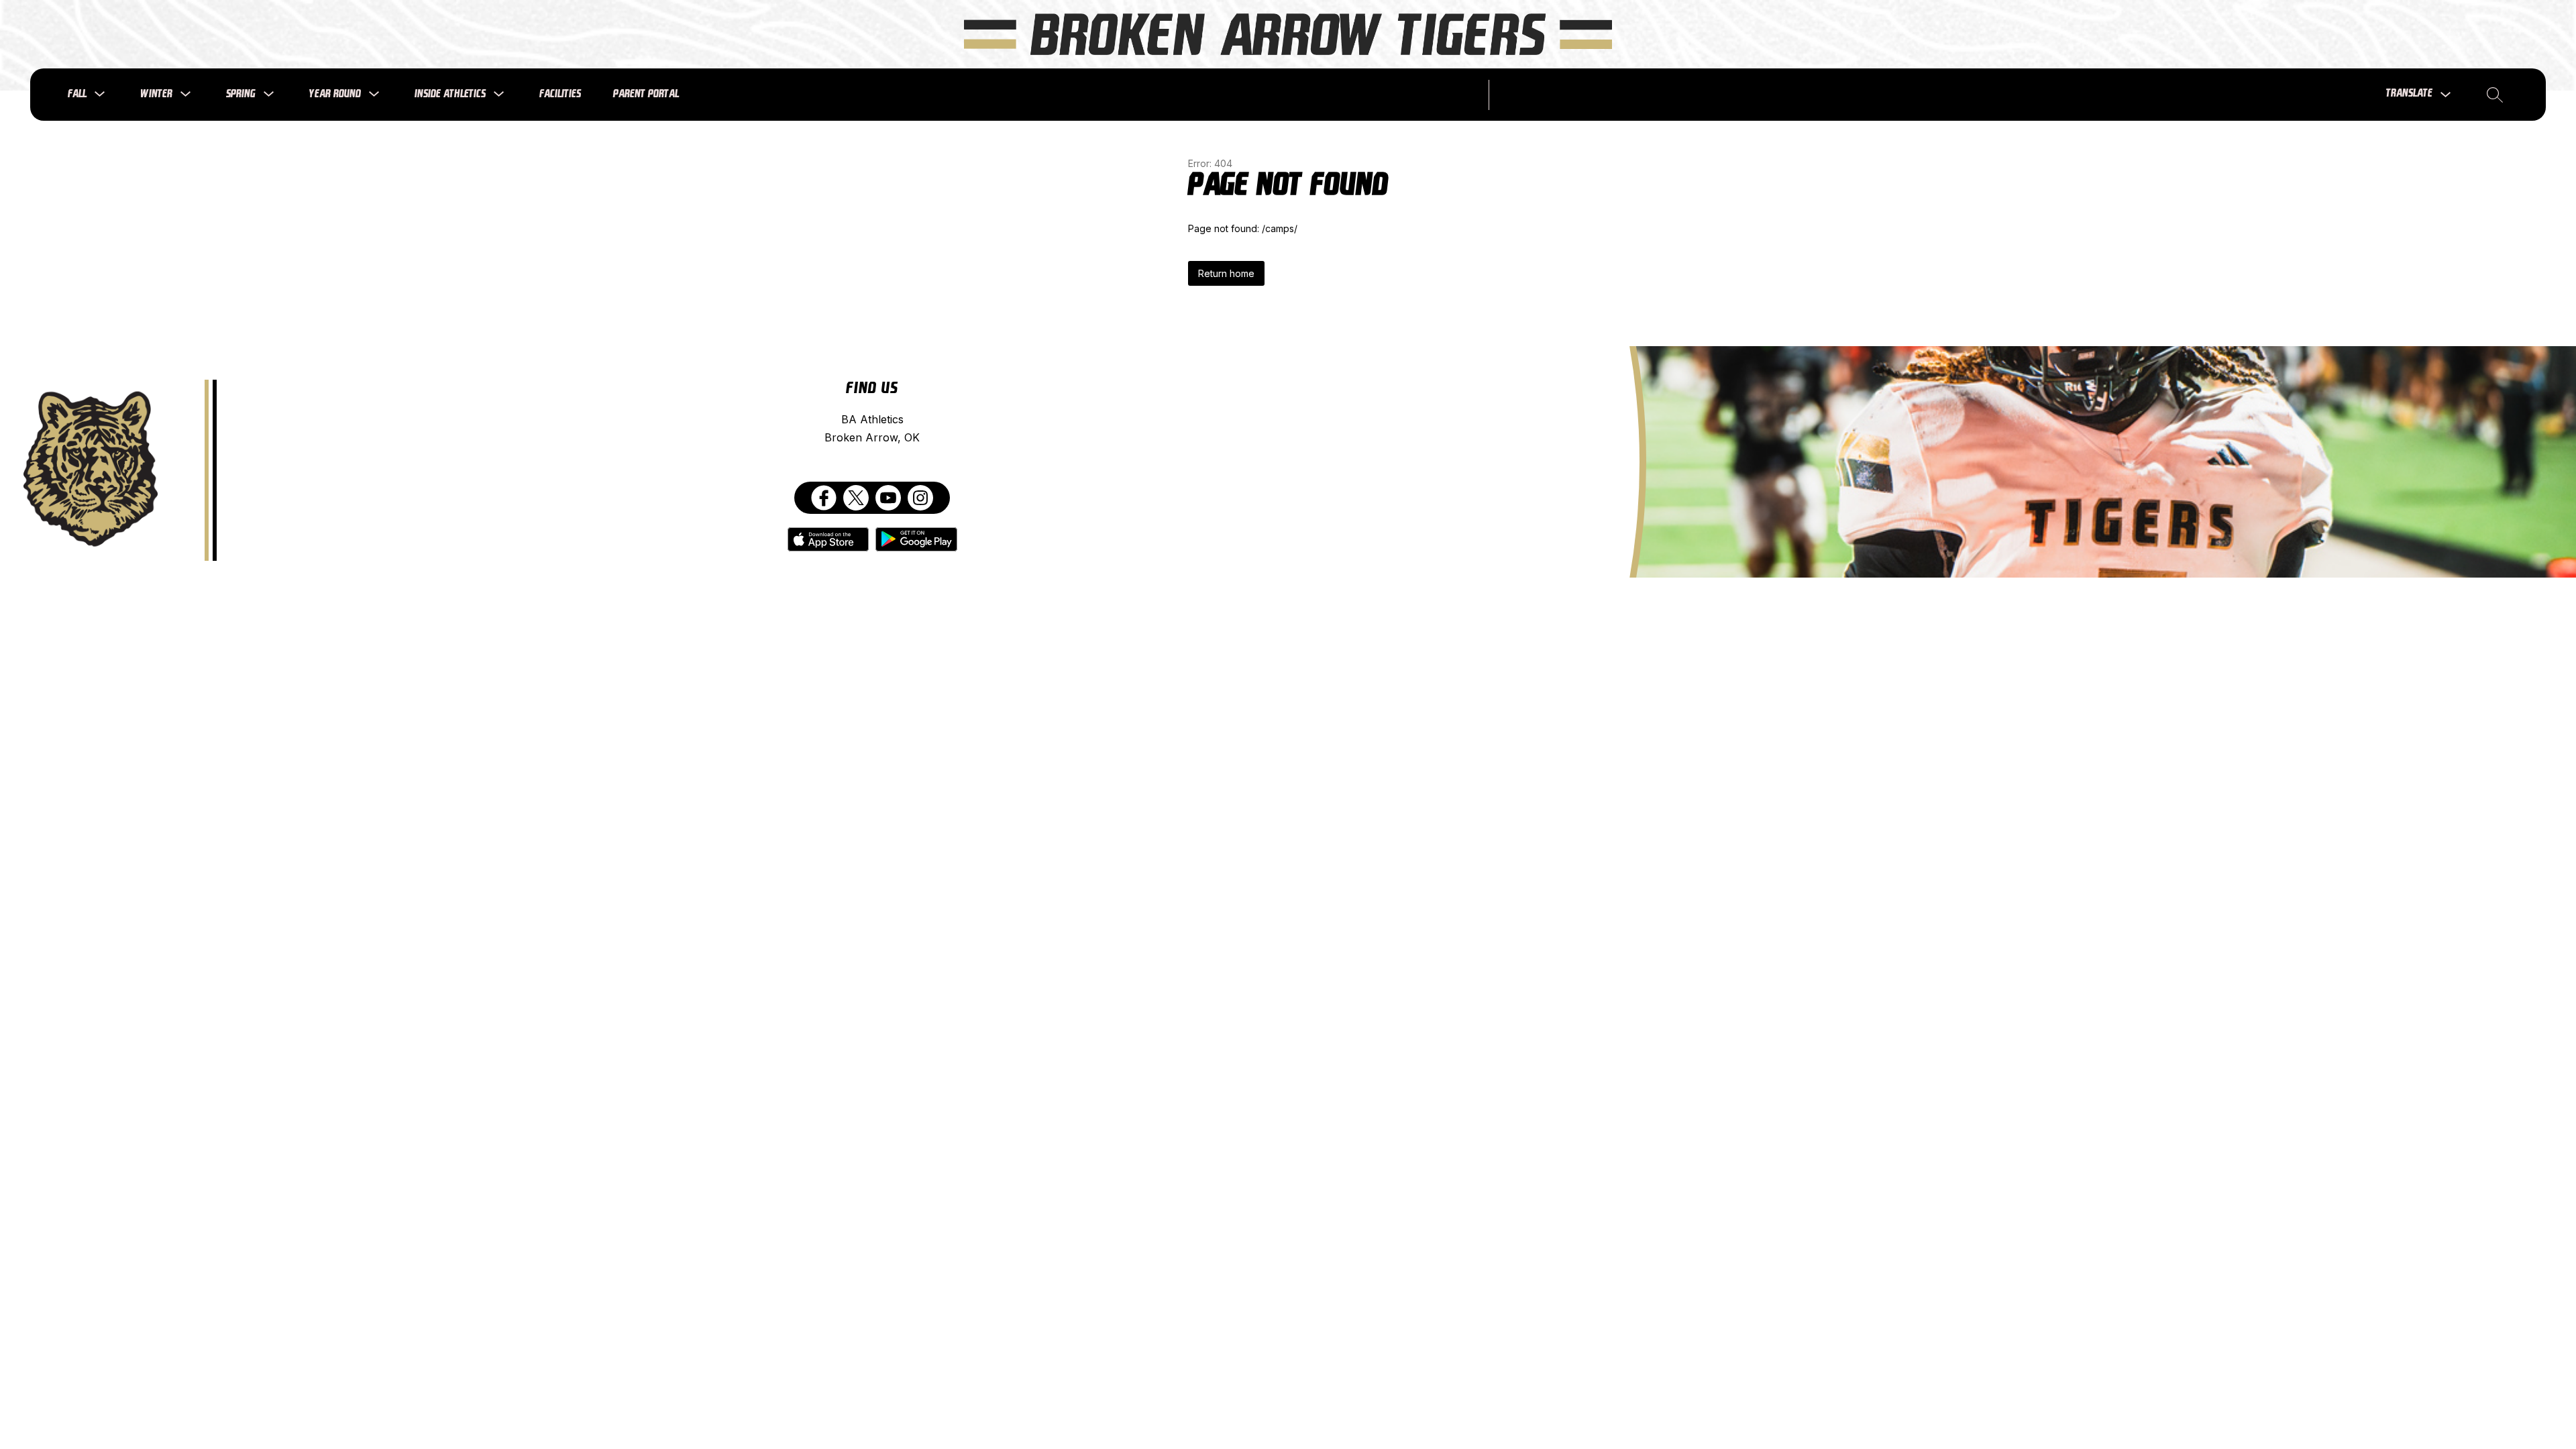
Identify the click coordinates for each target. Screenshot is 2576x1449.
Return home (1226, 273)
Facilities (560, 94)
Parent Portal (646, 94)
